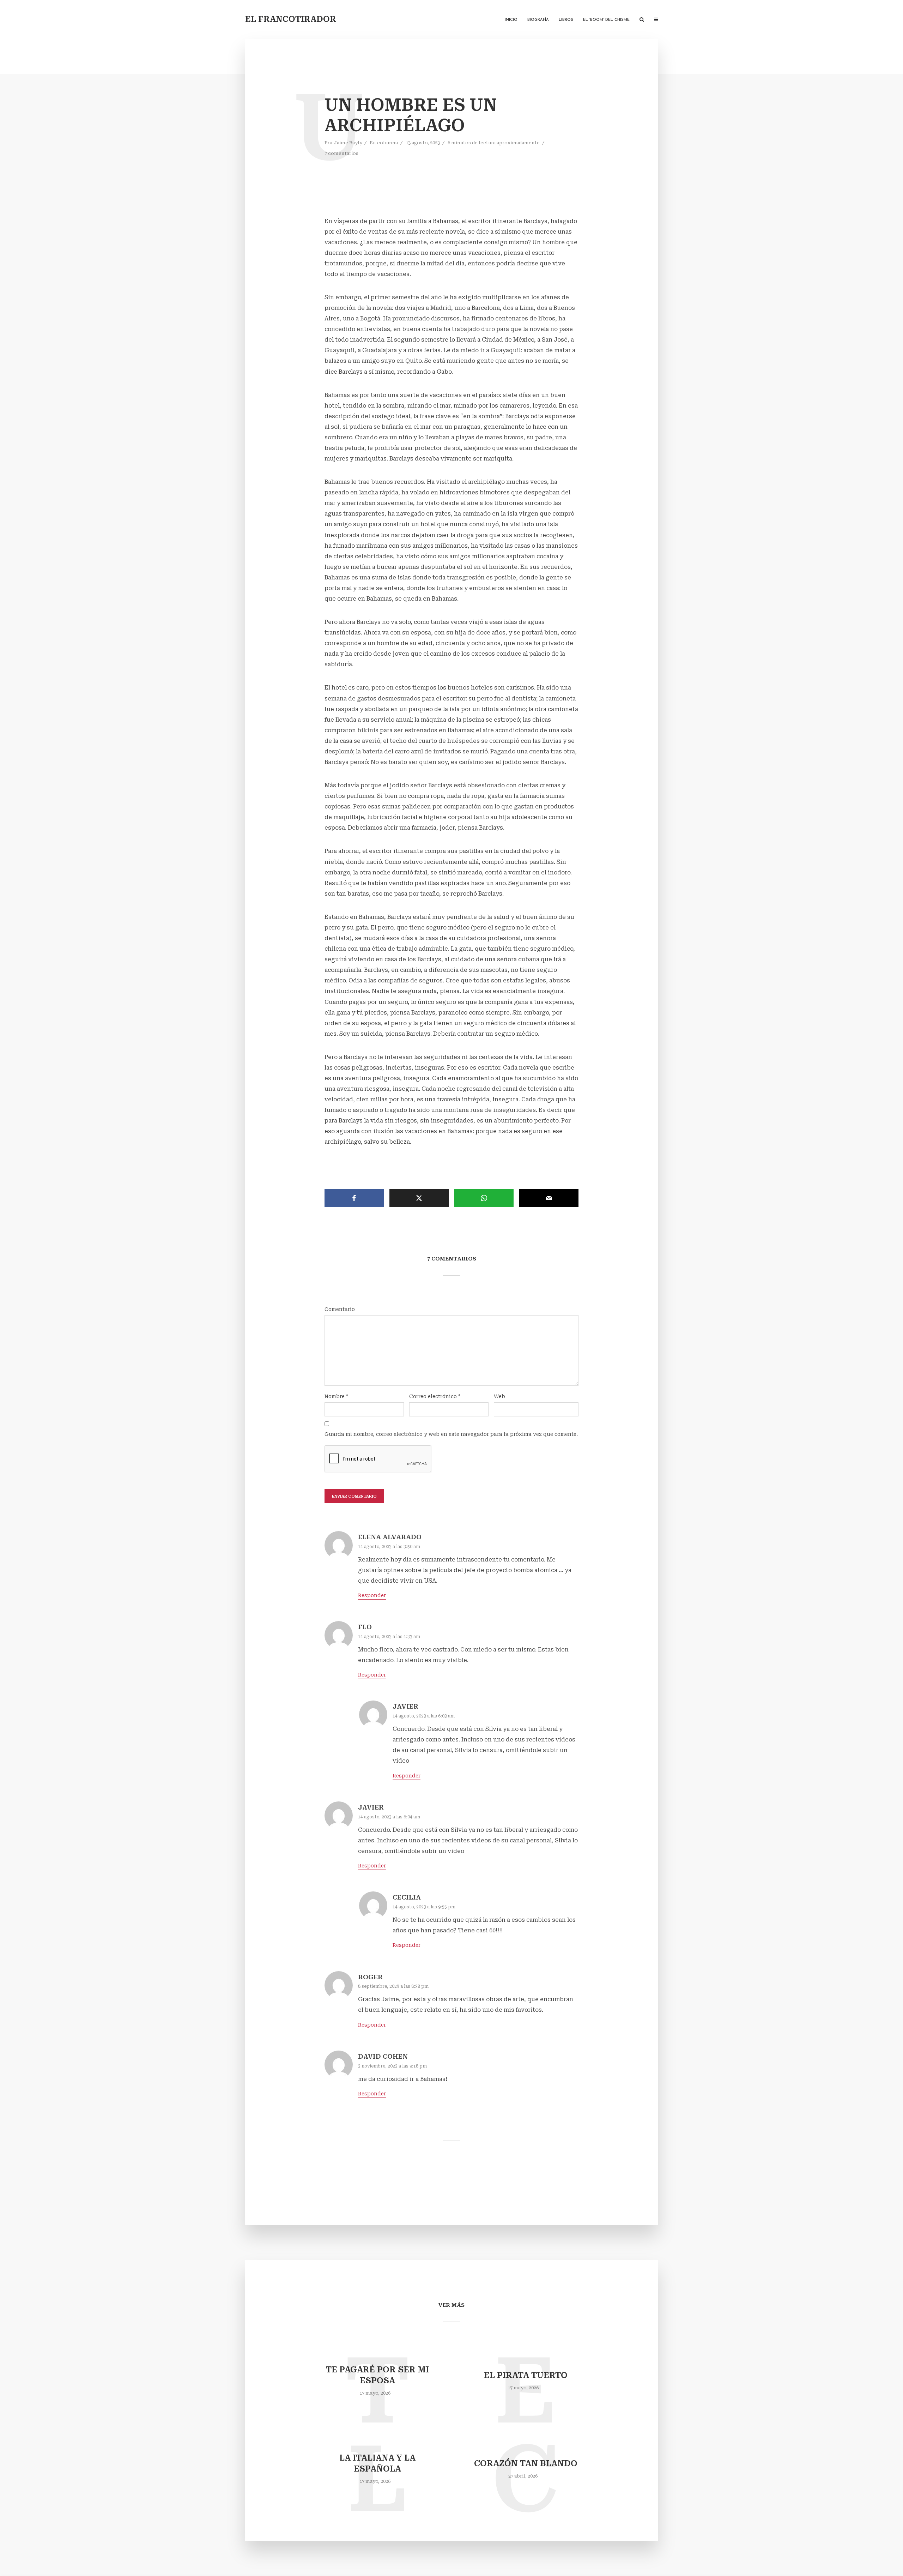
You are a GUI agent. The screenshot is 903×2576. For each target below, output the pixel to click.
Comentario (340, 1309)
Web (499, 1396)
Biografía (538, 20)
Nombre (337, 1396)
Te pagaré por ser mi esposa (377, 2375)
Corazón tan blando (526, 2464)
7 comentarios (341, 153)
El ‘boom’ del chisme (606, 20)
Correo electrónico (435, 1396)
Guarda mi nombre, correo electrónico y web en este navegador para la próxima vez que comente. (451, 1434)
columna (387, 143)
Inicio (511, 20)
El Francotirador (291, 19)
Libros (566, 20)
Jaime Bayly (348, 143)
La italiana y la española (377, 2463)
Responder (372, 1595)
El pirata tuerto (526, 2375)
